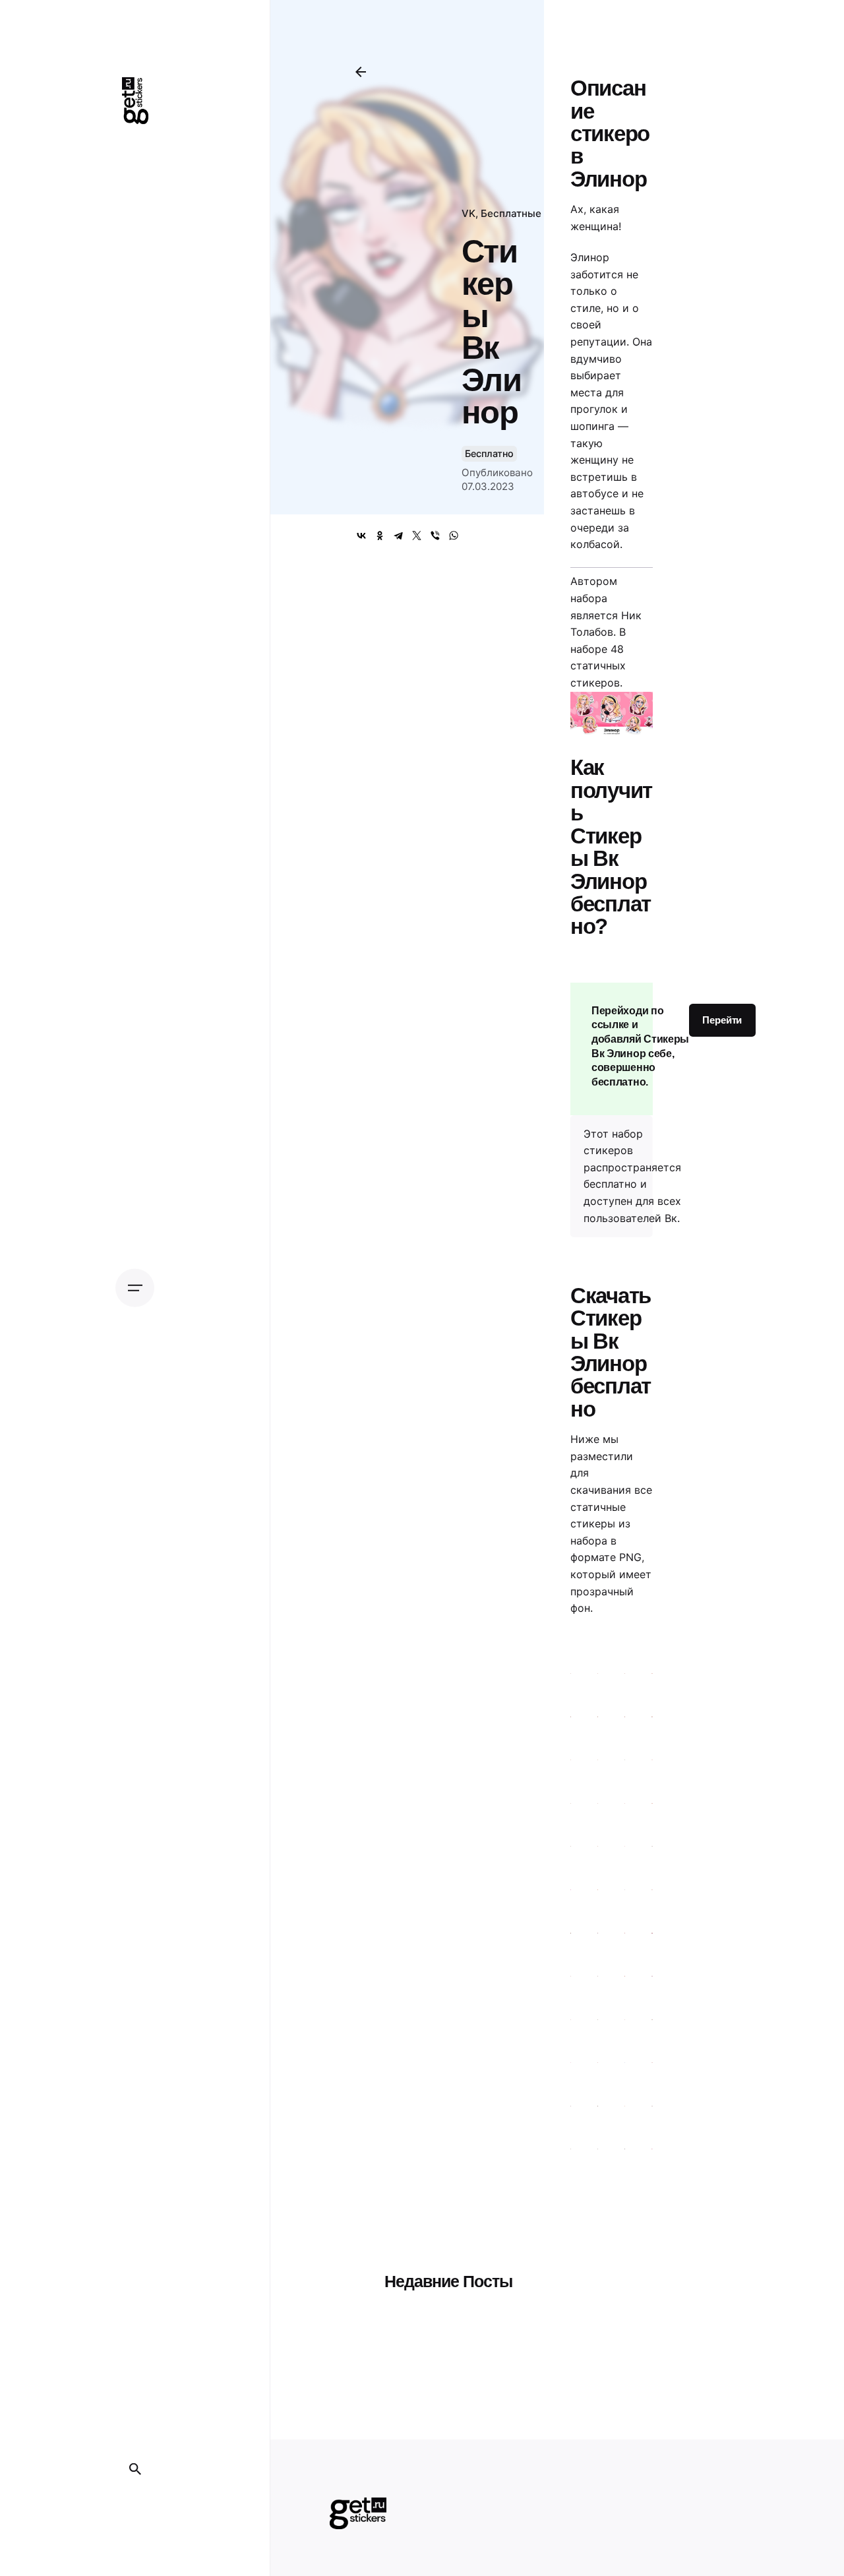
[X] (417, 536)
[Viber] (435, 536)
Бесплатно (489, 453)
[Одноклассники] (380, 536)
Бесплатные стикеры (533, 213)
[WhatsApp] (454, 536)
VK (468, 213)
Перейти (722, 1020)
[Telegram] (398, 536)
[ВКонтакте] (361, 536)
